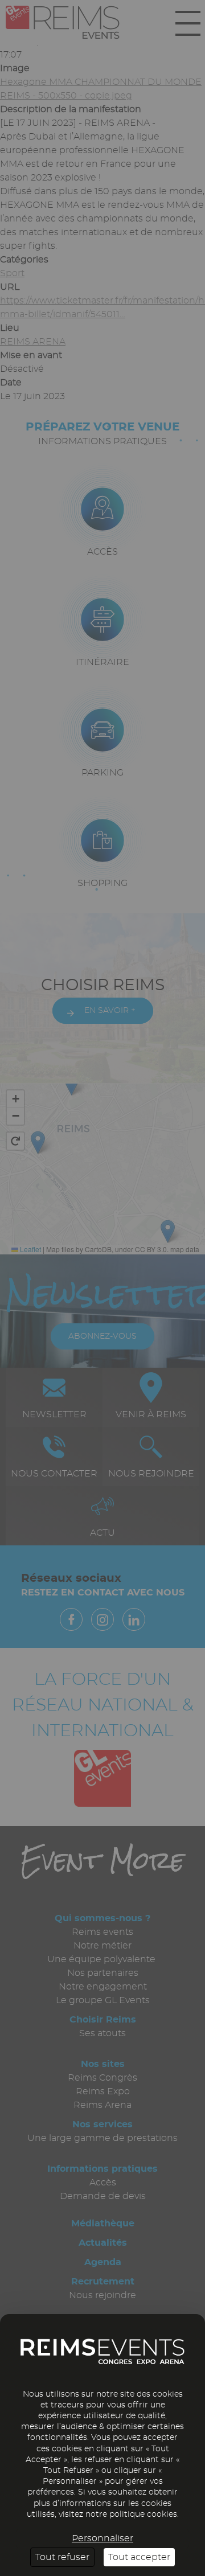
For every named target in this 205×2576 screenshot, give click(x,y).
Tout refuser (62, 2557)
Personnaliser (102, 2538)
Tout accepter (139, 2557)
